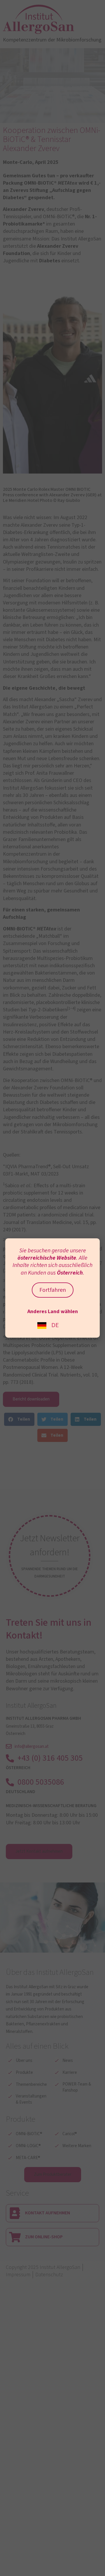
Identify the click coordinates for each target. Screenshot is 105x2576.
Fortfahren (53, 1290)
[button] (19, 1419)
